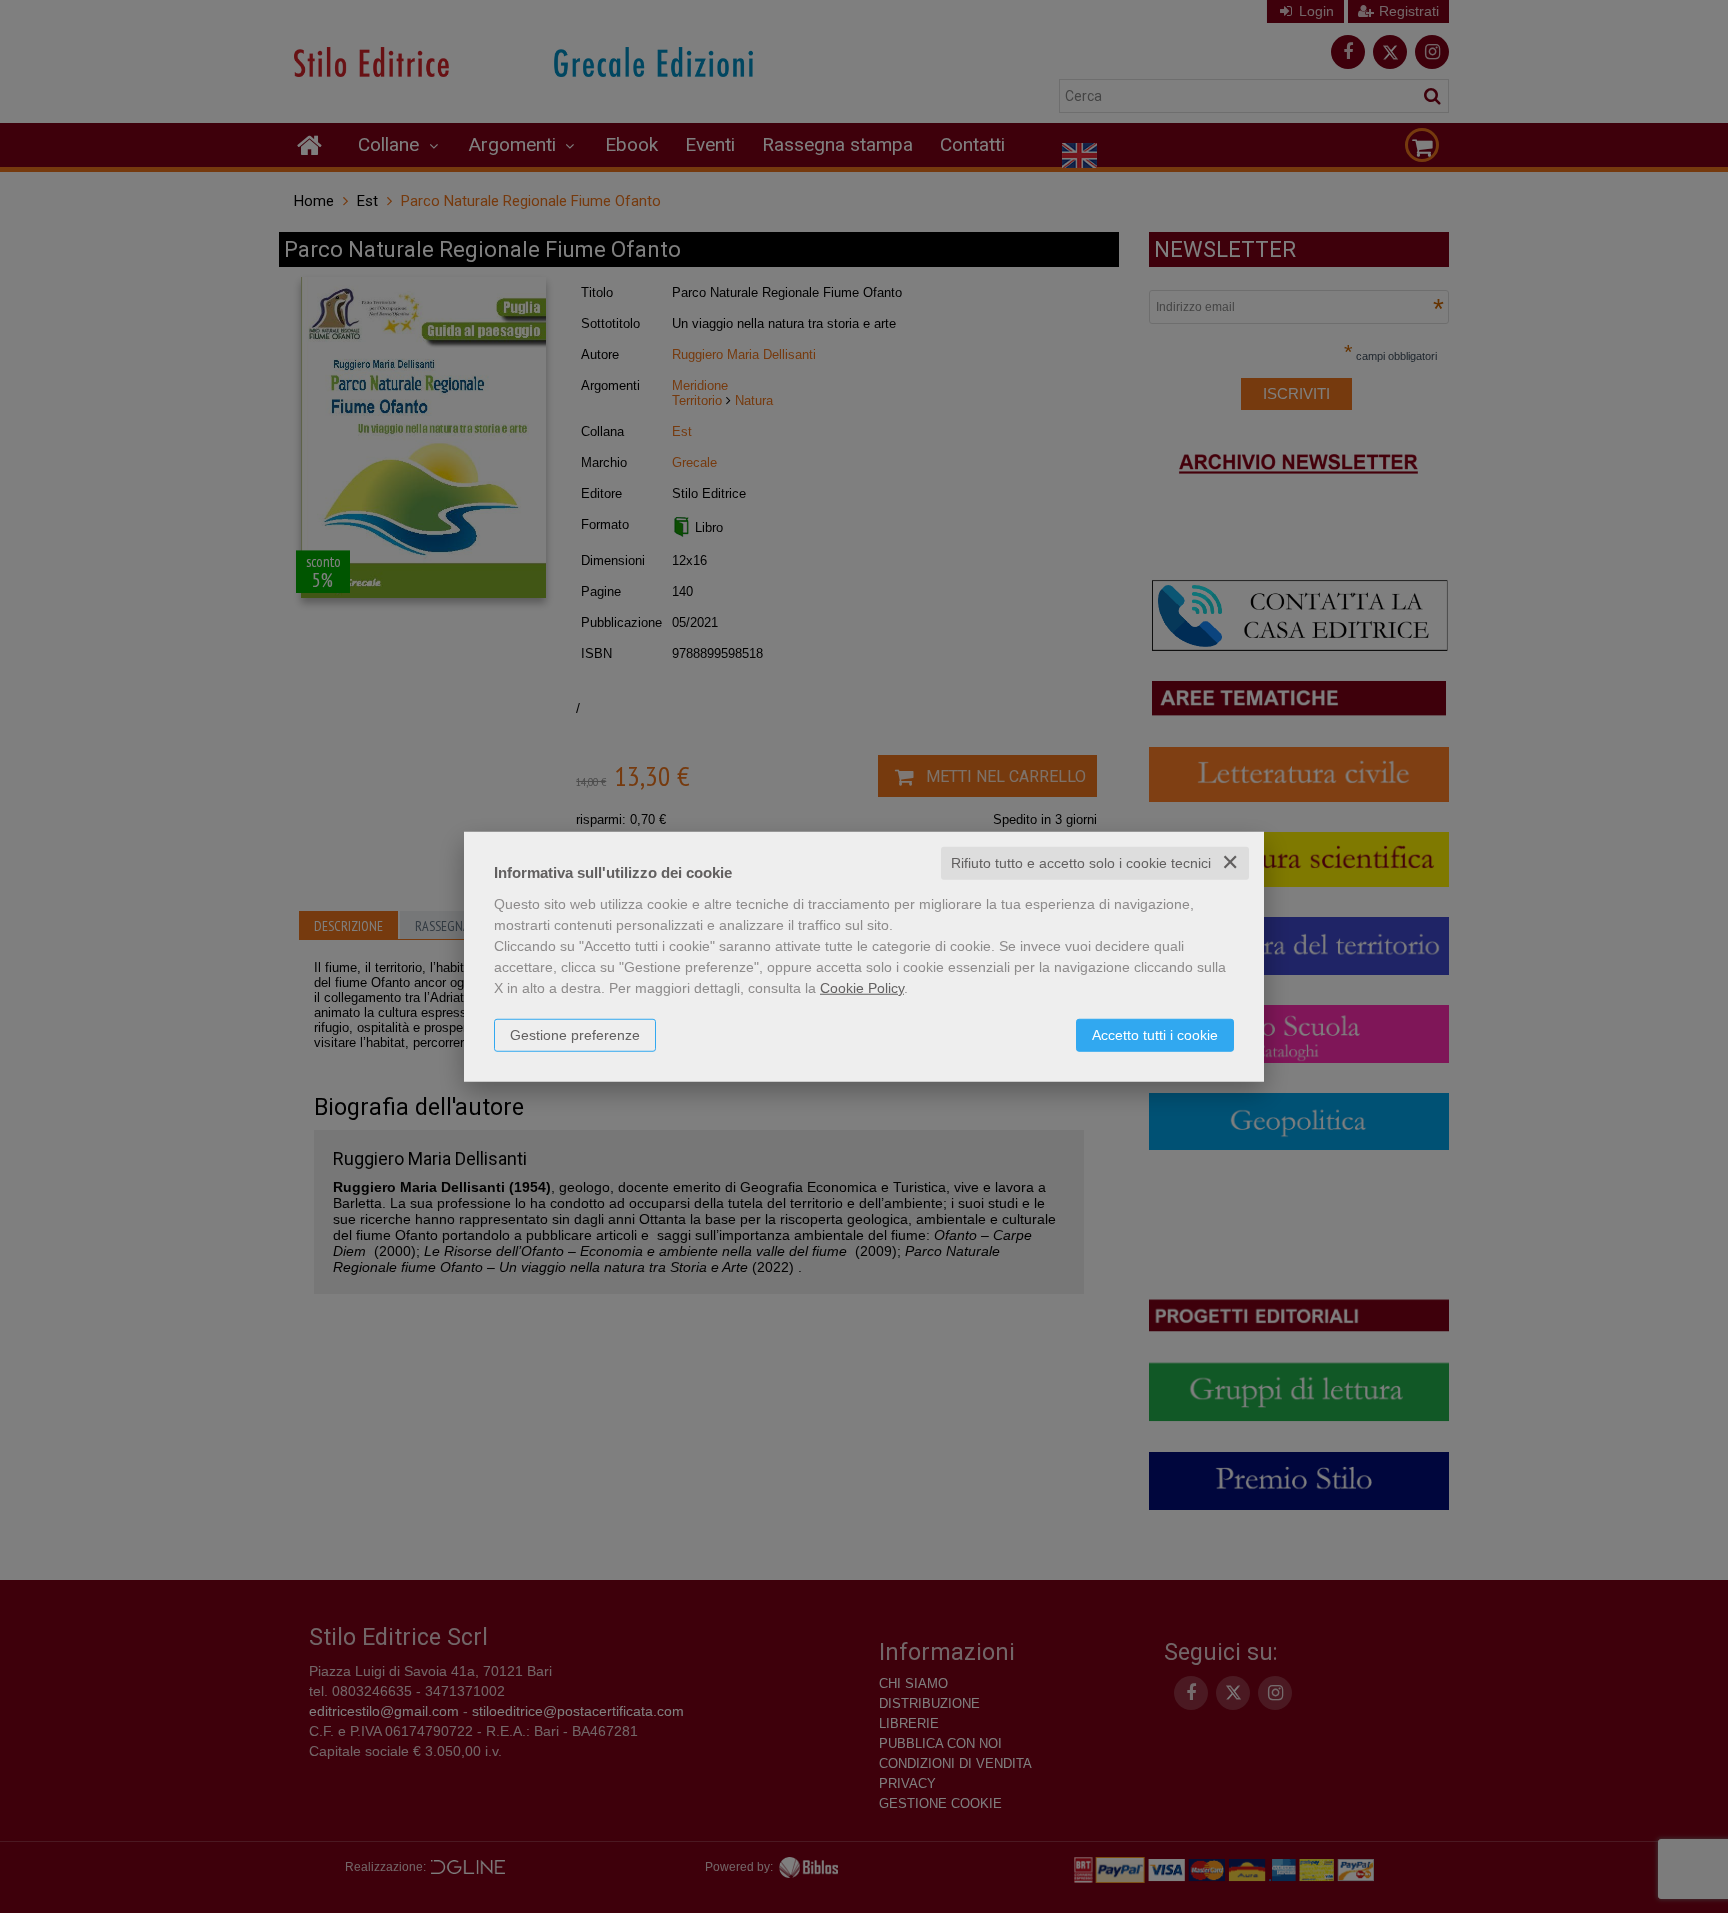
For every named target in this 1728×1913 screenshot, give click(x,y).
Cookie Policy (862, 988)
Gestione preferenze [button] (575, 1035)
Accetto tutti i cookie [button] (1155, 1035)
